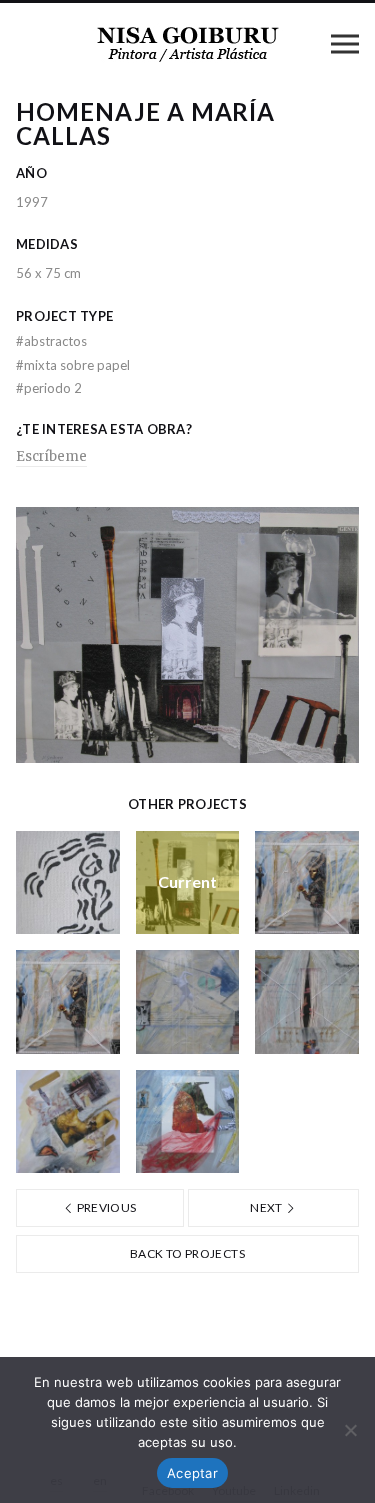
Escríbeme (51, 456)
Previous (105, 1207)
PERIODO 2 (49, 388)
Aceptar (192, 1473)
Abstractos (51, 341)
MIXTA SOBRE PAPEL (73, 365)
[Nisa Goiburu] (188, 43)
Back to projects (187, 1253)
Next (267, 1207)
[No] (350, 1430)
